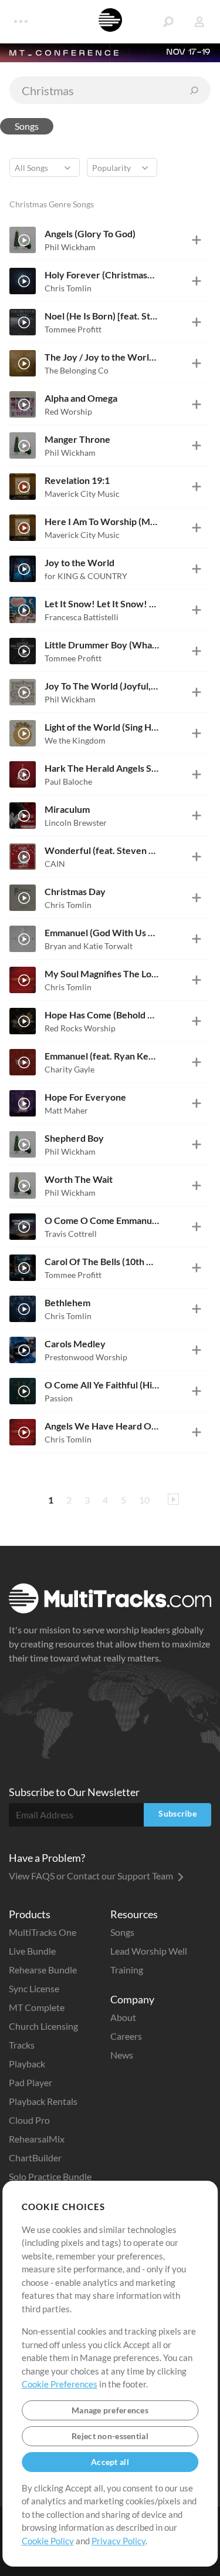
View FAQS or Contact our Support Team (92, 1876)
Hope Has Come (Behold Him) (102, 1015)
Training (127, 1970)
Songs (27, 126)
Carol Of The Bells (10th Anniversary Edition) (102, 1261)
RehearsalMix (37, 2139)
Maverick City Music (82, 494)
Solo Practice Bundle (50, 2176)
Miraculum (67, 809)
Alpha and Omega (81, 398)
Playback (27, 2064)
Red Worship (68, 411)
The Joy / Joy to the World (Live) (102, 357)
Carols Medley (75, 1344)
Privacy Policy (119, 2541)
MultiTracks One (43, 1932)
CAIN (55, 864)
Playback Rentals (43, 2101)
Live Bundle (32, 1951)
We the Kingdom (75, 740)
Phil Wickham (70, 247)
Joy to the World (79, 562)
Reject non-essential (110, 2436)
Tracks (22, 2045)
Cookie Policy (48, 2541)
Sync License (34, 1988)
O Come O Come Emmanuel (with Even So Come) (102, 1220)
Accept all (110, 2462)
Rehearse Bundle (43, 1970)
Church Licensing (43, 2026)
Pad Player (31, 2082)
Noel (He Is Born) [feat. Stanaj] (102, 316)
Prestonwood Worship (86, 1357)
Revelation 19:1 (77, 480)
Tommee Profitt (73, 329)
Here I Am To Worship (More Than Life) (102, 521)
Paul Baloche (68, 781)
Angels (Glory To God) (90, 233)
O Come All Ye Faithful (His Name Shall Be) (102, 1385)
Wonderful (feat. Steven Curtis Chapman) (102, 850)
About (123, 2017)
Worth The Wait (79, 1179)
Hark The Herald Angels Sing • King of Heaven (102, 768)
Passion (59, 1398)
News (122, 2055)
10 (144, 1500)
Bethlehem (67, 1302)
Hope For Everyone (85, 1097)
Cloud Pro (29, 2120)
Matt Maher (66, 1110)
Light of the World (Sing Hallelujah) (102, 727)
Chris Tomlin (68, 288)
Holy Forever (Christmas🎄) (102, 275)
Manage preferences (110, 2410)
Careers (126, 2036)
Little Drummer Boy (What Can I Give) (102, 645)
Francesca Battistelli (82, 617)
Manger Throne (77, 439)
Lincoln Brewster (76, 823)
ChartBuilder (35, 2158)
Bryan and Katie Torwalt (89, 946)
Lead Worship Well (149, 1951)
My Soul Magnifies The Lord (102, 973)
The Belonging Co (77, 370)
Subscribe (177, 1813)
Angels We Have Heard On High (102, 1426)
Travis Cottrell (71, 1234)
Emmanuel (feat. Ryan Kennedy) (102, 1056)
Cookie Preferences (60, 2384)
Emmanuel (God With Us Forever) (102, 932)
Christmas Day (75, 891)
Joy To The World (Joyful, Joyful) (102, 686)
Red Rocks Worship (80, 1028)
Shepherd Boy (74, 1138)
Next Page (173, 1499)
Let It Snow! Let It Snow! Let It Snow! (102, 603)
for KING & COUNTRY (86, 576)
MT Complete (37, 2007)
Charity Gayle (70, 1069)
